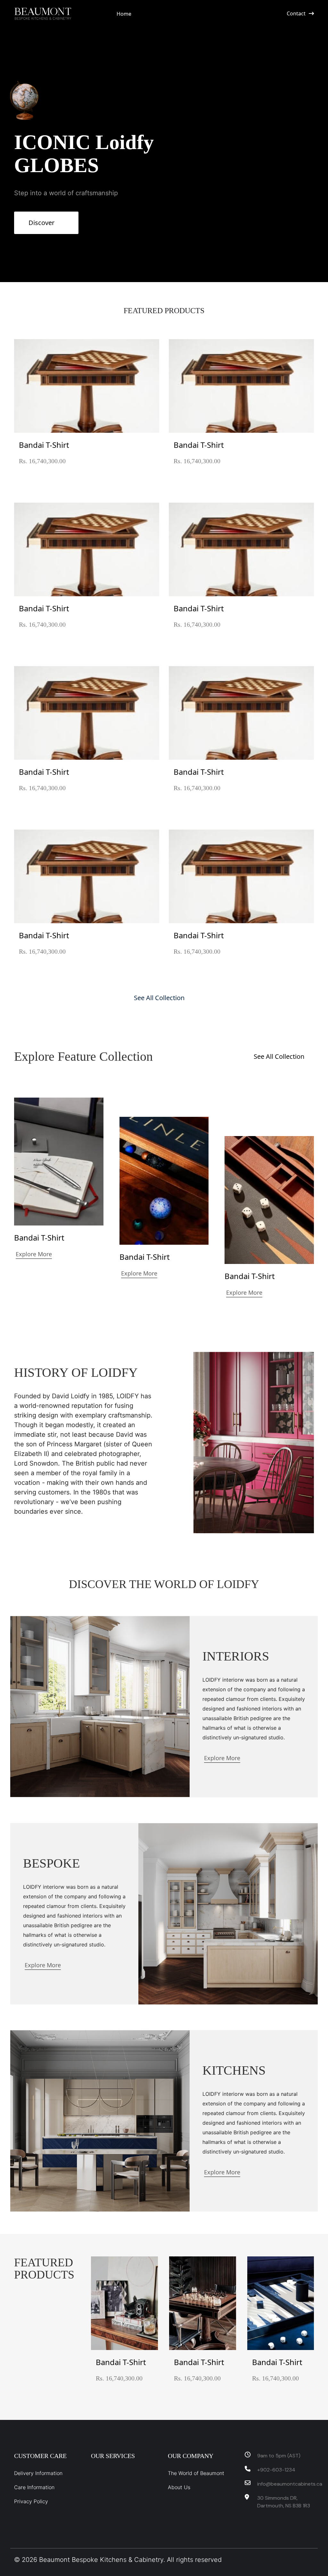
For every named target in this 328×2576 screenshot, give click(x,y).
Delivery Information (38, 2473)
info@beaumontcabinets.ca (286, 2484)
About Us (179, 2487)
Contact (296, 13)
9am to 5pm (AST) (279, 2456)
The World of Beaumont (196, 2473)
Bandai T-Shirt (44, 445)
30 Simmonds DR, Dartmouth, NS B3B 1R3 (284, 2502)
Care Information (34, 2487)
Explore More (34, 1254)
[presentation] (319, 2327)
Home (124, 14)
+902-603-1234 (276, 2470)
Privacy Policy (31, 2501)
